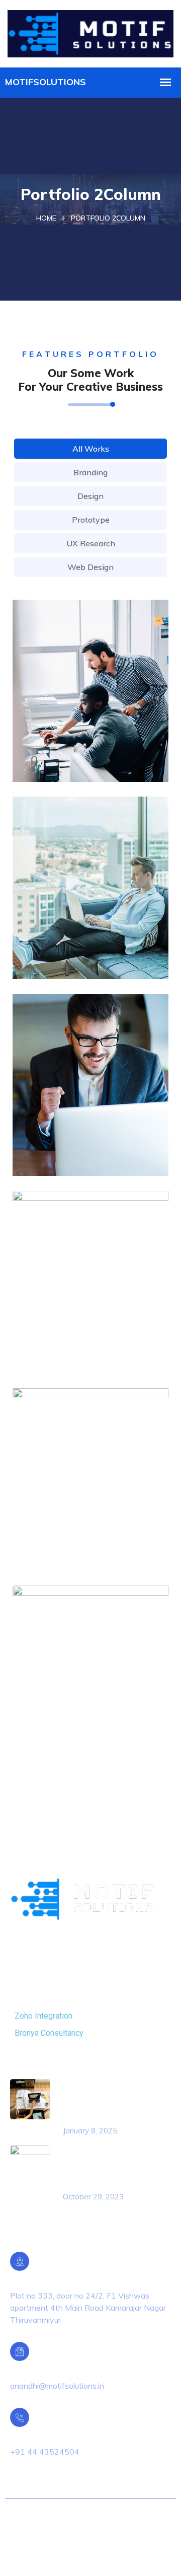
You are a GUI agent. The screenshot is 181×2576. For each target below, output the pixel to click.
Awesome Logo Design (82, 731)
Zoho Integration (43, 2016)
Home (46, 218)
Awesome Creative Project (90, 1519)
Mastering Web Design (81, 928)
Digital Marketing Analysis (88, 1717)
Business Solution (70, 1322)
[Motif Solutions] (90, 32)
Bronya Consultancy (49, 2033)
